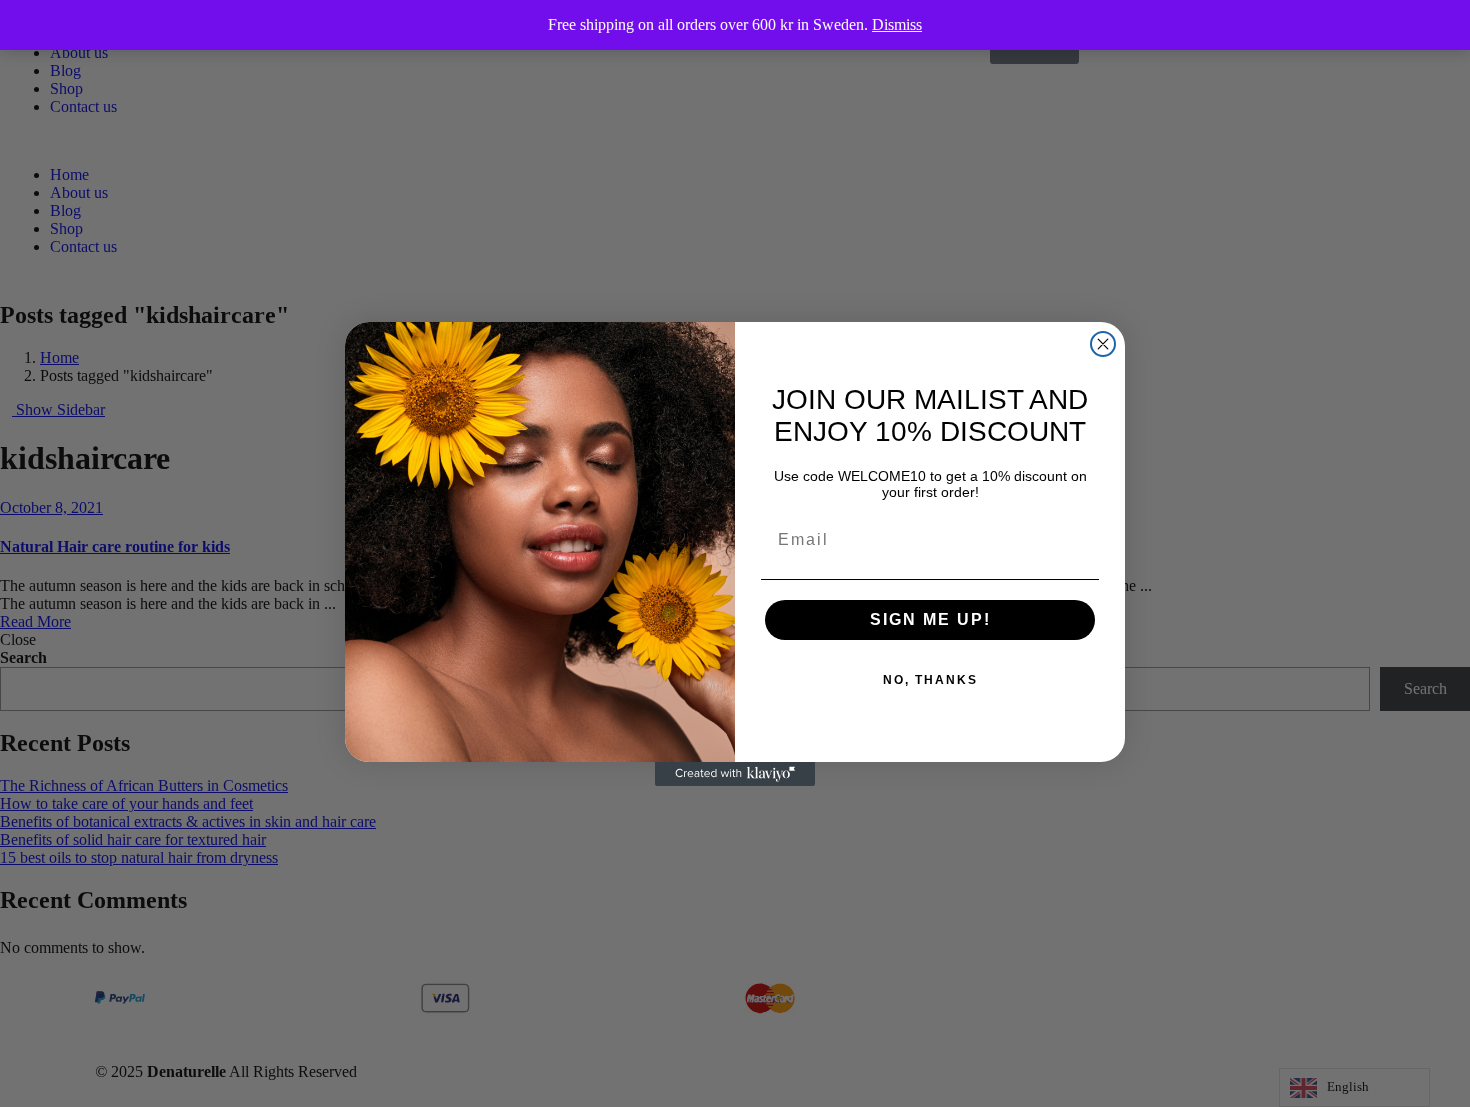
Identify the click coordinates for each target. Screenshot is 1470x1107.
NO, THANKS (930, 680)
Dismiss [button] (897, 24)
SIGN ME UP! (930, 619)
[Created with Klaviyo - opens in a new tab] (735, 774)
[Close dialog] (1103, 344)
